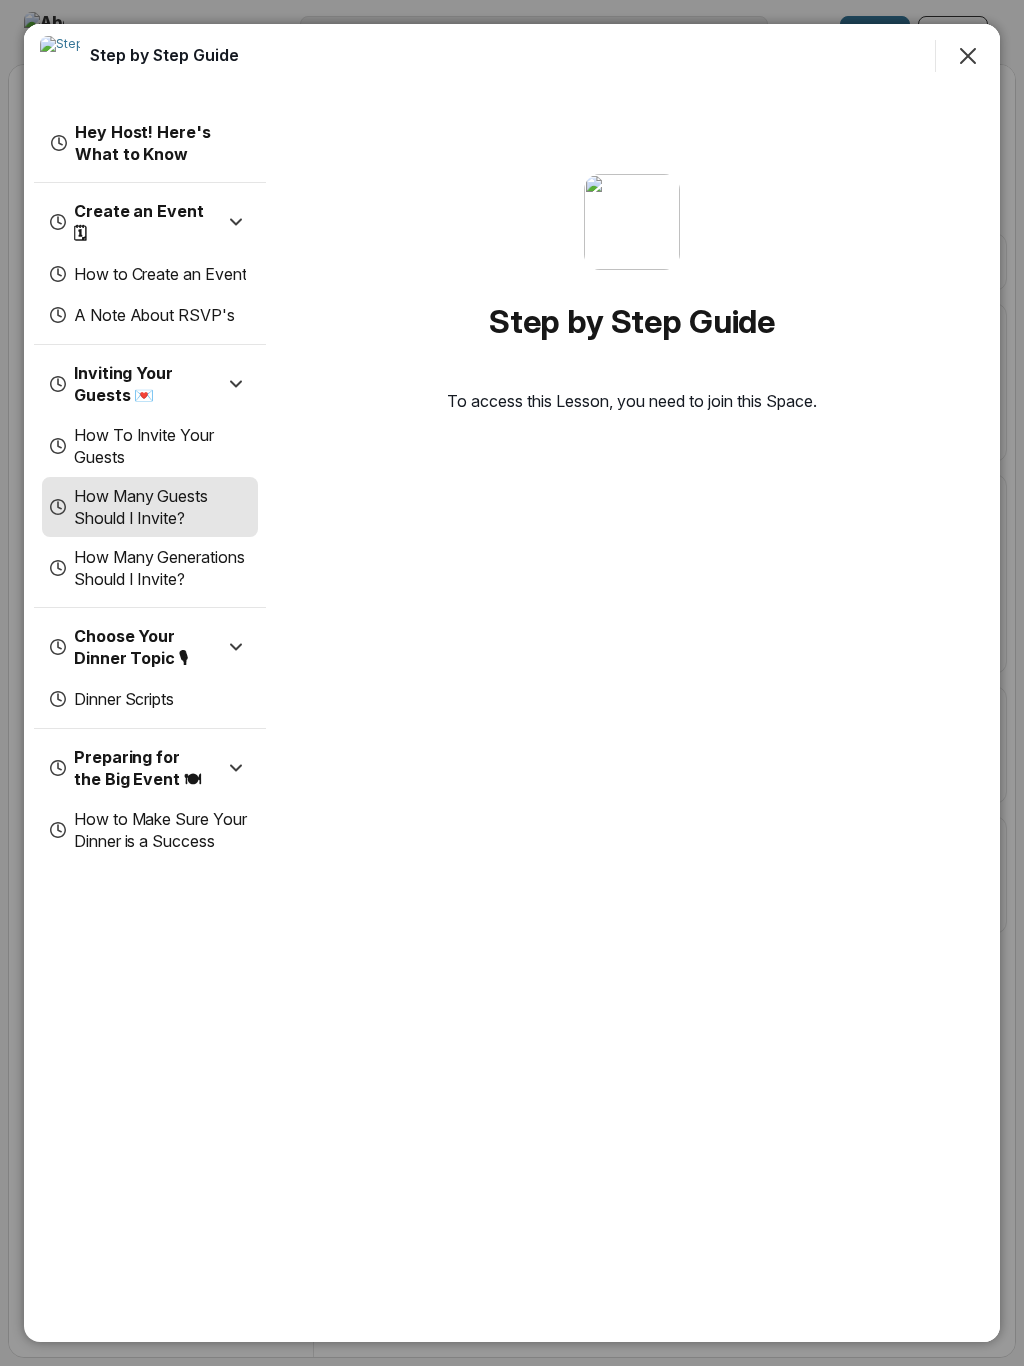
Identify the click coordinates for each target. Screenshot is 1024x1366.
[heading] (164, 55)
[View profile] (60, 56)
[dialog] (512, 683)
